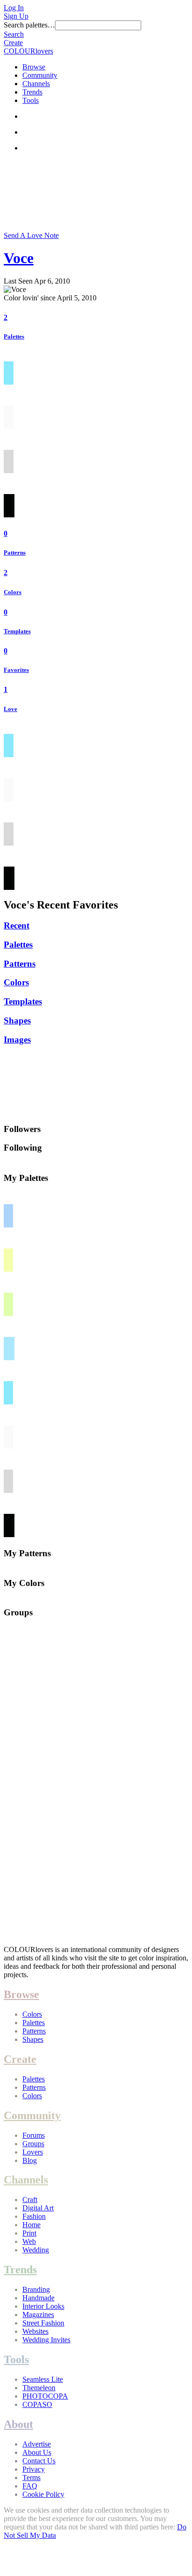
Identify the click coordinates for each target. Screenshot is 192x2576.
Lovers (33, 2152)
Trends (32, 92)
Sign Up (16, 16)
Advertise (37, 2444)
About (18, 2424)
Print (29, 2233)
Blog (30, 2160)
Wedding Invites (46, 2340)
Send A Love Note (31, 235)
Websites (35, 2331)
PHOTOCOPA (45, 2396)
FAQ (30, 2486)
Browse (34, 67)
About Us (37, 2452)
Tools (31, 100)
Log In (14, 8)
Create (13, 43)
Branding (36, 2289)
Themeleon (39, 2388)
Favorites (16, 670)
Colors (13, 592)
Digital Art (38, 2208)
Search (14, 34)
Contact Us (39, 2461)
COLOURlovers (28, 51)
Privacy (34, 2469)
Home (31, 2225)
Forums (34, 2135)
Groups (33, 2144)
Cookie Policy (43, 2494)
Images (17, 1040)
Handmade (38, 2298)
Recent (17, 925)
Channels (36, 84)
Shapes (17, 1020)
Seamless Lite (43, 2379)
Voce (19, 258)
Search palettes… (29, 25)
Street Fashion (43, 2323)
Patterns (15, 552)
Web (29, 2241)
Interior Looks (43, 2306)
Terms (31, 2478)
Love (10, 709)
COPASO (37, 2404)
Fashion (34, 2216)
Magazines (38, 2315)
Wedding (36, 2250)
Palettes (14, 336)
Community (40, 75)
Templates (17, 631)
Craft (30, 2200)
